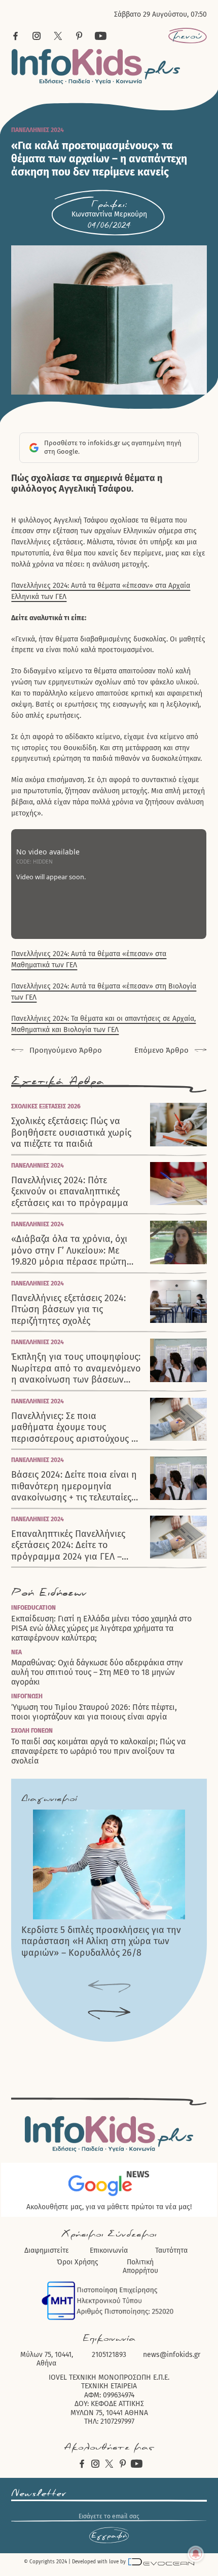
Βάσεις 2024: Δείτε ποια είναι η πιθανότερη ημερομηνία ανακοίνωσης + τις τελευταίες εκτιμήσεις (74, 1486)
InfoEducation (33, 1608)
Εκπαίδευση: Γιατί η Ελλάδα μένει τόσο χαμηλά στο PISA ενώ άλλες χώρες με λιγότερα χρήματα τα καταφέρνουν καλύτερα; (101, 1628)
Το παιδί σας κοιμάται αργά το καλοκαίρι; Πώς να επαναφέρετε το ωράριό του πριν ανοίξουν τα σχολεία (98, 1751)
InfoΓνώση (27, 1696)
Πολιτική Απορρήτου (140, 2267)
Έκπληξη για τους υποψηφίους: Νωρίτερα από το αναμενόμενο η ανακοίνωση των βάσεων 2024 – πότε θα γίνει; (76, 1368)
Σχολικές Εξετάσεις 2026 (46, 1106)
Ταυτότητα (171, 2250)
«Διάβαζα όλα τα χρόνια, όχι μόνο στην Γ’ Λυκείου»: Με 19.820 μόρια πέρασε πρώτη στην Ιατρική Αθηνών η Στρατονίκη (69, 1251)
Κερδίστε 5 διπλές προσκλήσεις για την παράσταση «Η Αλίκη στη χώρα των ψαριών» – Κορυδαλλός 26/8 (101, 1941)
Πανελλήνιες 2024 (38, 130)
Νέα (16, 1652)
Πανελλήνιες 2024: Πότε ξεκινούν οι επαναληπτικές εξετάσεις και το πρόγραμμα (70, 1192)
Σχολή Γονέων (32, 1731)
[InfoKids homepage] (96, 67)
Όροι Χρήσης (78, 2262)
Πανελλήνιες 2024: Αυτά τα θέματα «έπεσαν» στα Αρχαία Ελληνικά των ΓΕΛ (101, 591)
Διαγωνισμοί (49, 1798)
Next (109, 2014)
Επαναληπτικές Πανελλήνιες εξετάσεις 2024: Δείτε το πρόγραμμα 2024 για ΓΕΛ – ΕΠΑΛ (68, 1545)
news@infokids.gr (172, 2355)
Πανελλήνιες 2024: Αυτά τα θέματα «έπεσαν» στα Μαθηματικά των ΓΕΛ (89, 959)
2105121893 (109, 2355)
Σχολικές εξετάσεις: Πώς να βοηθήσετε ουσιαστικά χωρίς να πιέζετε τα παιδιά (71, 1132)
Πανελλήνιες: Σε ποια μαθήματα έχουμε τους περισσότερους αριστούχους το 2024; (76, 1428)
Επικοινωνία (109, 2250)
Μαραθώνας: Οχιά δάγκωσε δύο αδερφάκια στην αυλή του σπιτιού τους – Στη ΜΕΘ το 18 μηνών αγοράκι (97, 1672)
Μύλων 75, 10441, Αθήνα (47, 2359)
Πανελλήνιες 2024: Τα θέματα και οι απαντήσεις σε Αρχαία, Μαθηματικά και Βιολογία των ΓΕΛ (103, 1024)
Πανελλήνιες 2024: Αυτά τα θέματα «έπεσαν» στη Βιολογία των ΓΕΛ (104, 992)
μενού (187, 36)
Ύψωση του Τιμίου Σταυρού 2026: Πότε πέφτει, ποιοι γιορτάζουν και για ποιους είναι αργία (94, 1712)
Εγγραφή (109, 2536)
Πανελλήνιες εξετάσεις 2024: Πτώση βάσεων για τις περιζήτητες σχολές (68, 1310)
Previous (109, 1987)
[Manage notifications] (196, 2554)
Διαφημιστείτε (47, 2250)
